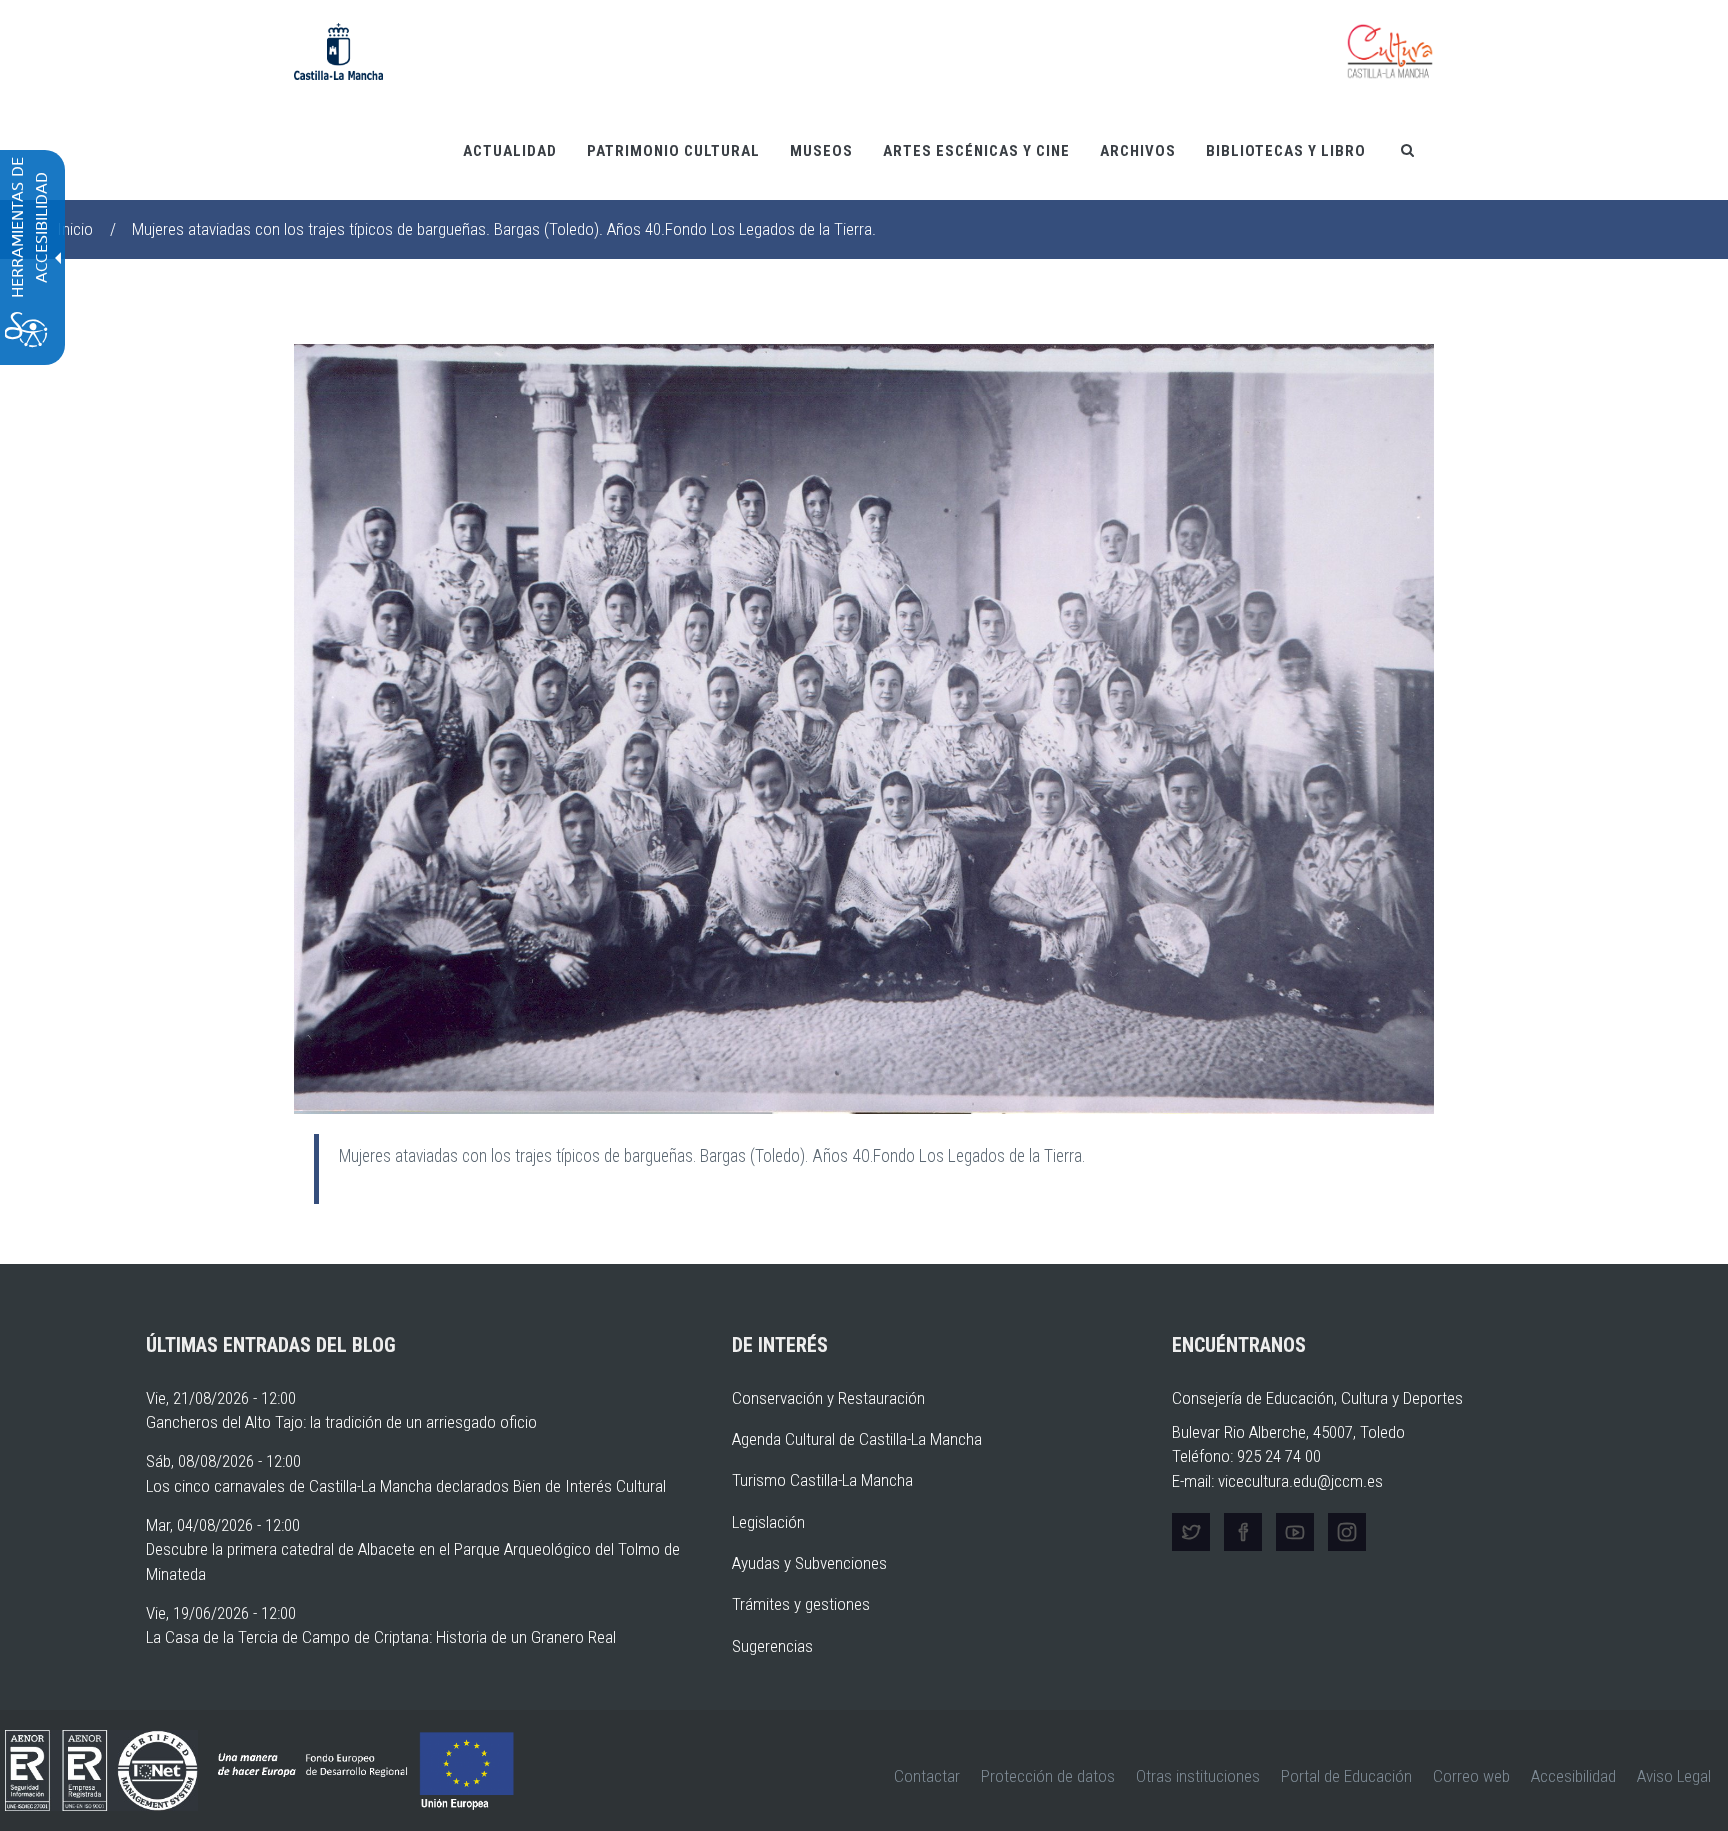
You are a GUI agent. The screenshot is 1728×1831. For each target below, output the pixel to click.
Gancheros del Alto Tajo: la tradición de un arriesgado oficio (341, 1422)
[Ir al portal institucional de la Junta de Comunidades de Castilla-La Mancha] (338, 50)
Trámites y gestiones (801, 1604)
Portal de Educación (1346, 1776)
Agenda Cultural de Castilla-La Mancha (857, 1439)
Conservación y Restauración (828, 1398)
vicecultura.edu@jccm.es (1300, 1481)
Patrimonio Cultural (673, 151)
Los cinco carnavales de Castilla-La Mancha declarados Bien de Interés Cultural (406, 1486)
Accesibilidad (1573, 1776)
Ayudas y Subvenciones (809, 1563)
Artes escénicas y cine (976, 151)
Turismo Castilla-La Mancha (822, 1480)
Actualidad (510, 151)
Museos (821, 151)
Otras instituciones (1198, 1776)
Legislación (768, 1522)
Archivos (1138, 151)
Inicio (75, 229)
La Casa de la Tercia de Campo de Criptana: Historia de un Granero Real (381, 1637)
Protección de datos (1048, 1776)
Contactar (927, 1776)
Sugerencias (772, 1646)
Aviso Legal (1674, 1776)
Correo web (1471, 1776)
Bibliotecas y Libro (1286, 151)
